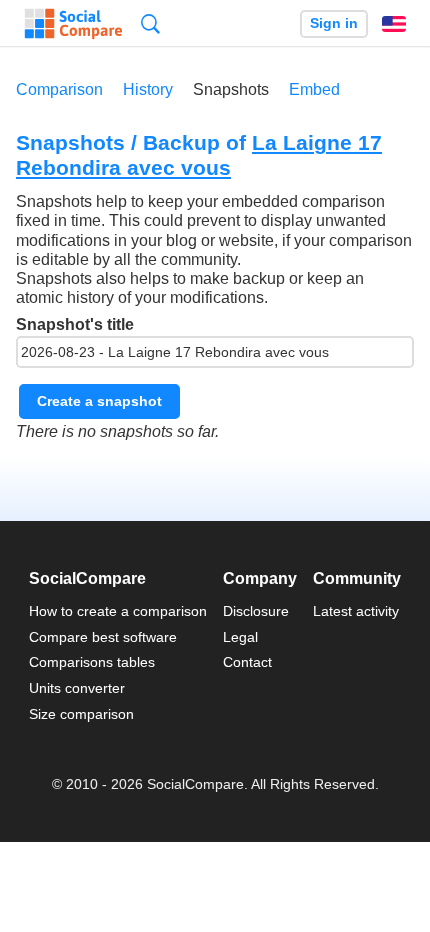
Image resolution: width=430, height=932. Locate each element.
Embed (314, 89)
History (148, 89)
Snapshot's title (75, 324)
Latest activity (356, 611)
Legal (240, 637)
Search (150, 23)
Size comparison (81, 714)
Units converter (77, 688)
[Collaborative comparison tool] (73, 24)
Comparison (59, 89)
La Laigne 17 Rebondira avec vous (199, 155)
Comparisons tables (92, 662)
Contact (247, 662)
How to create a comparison (118, 611)
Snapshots (231, 89)
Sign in (334, 23)
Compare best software (103, 637)
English (394, 24)
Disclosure (256, 611)
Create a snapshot (99, 401)
